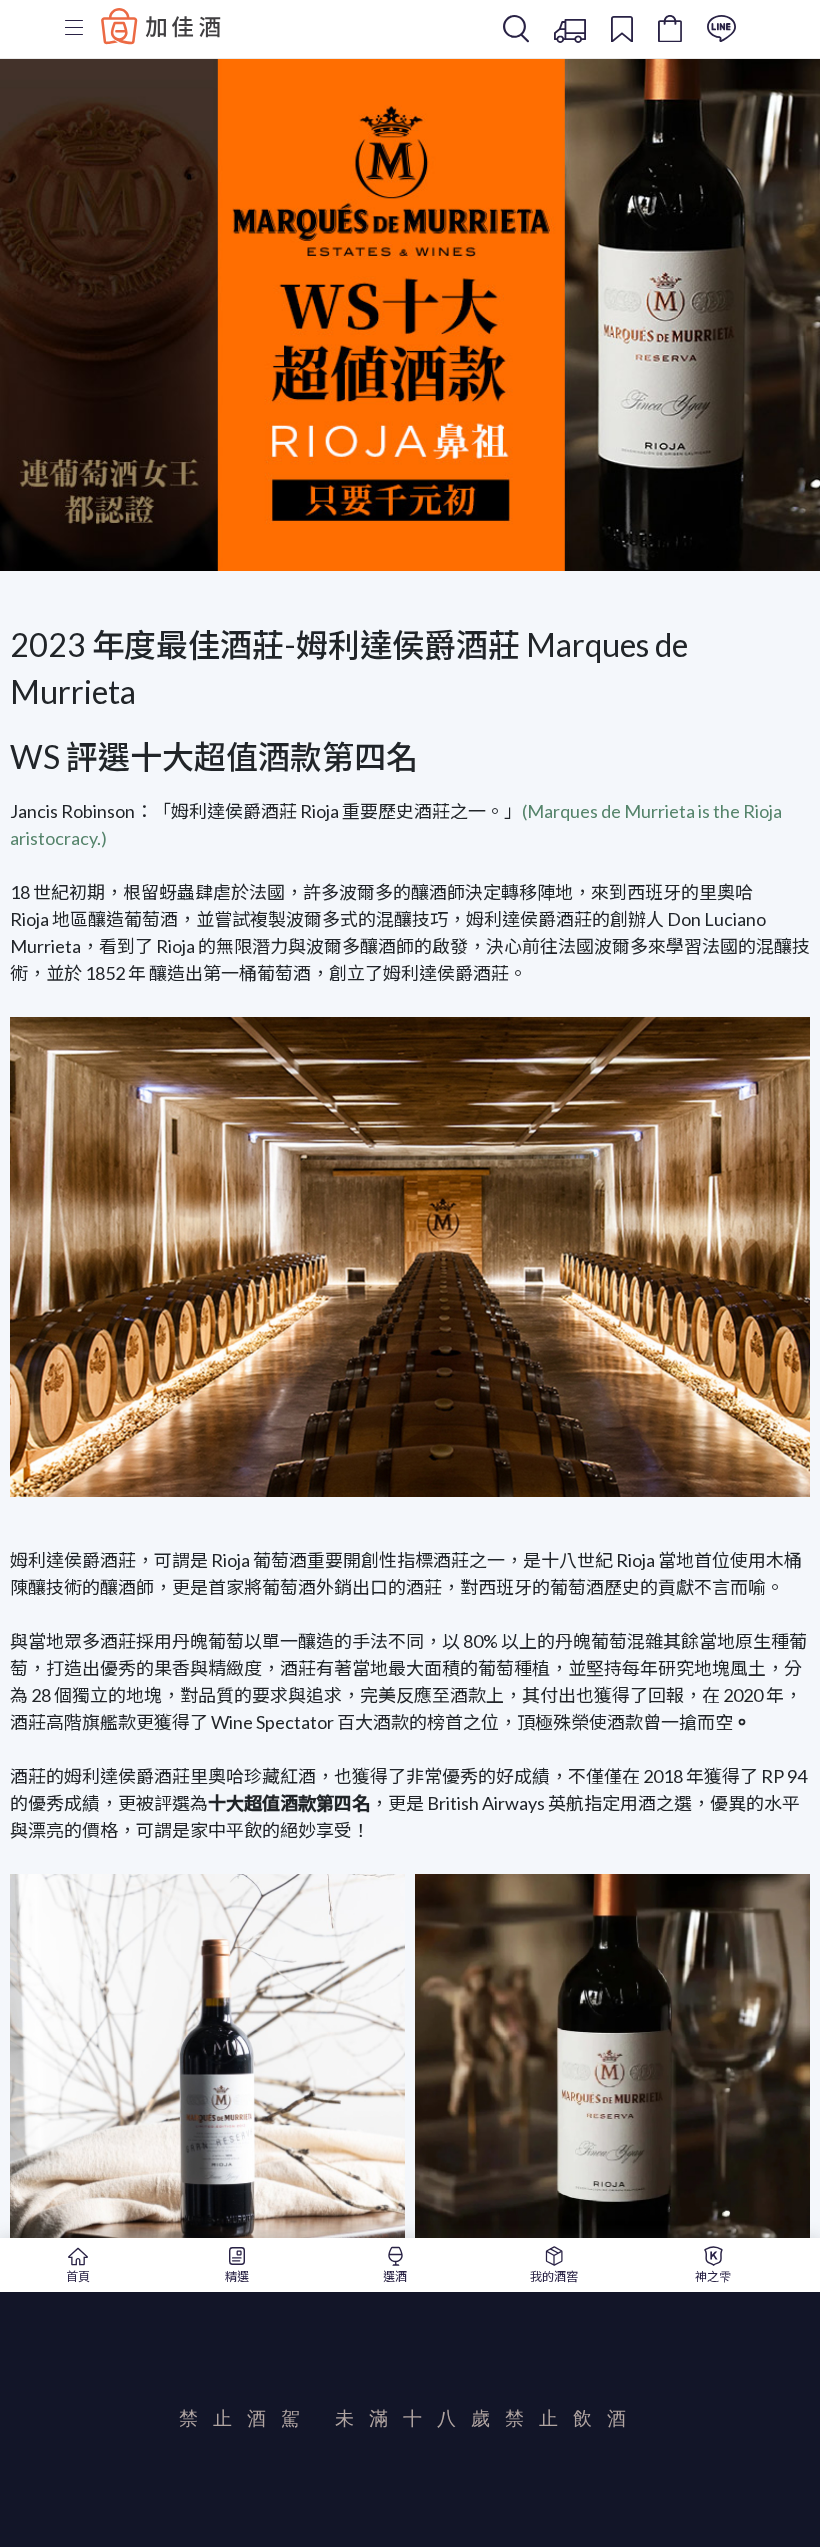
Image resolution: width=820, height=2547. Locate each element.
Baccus (161, 26)
